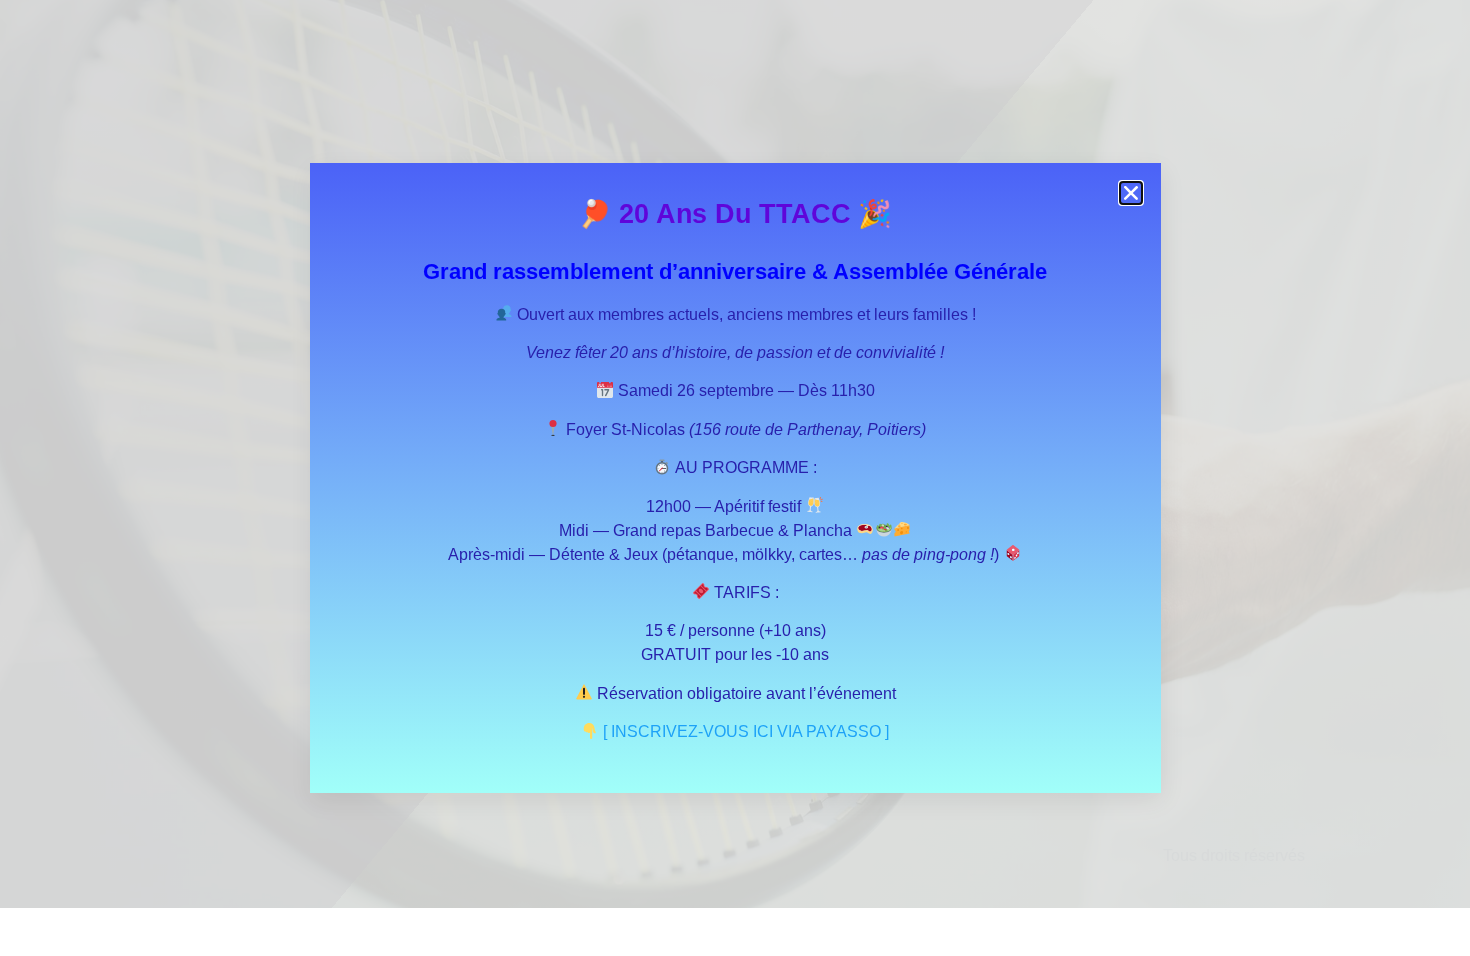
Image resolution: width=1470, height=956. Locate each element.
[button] (1131, 193)
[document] (735, 478)
